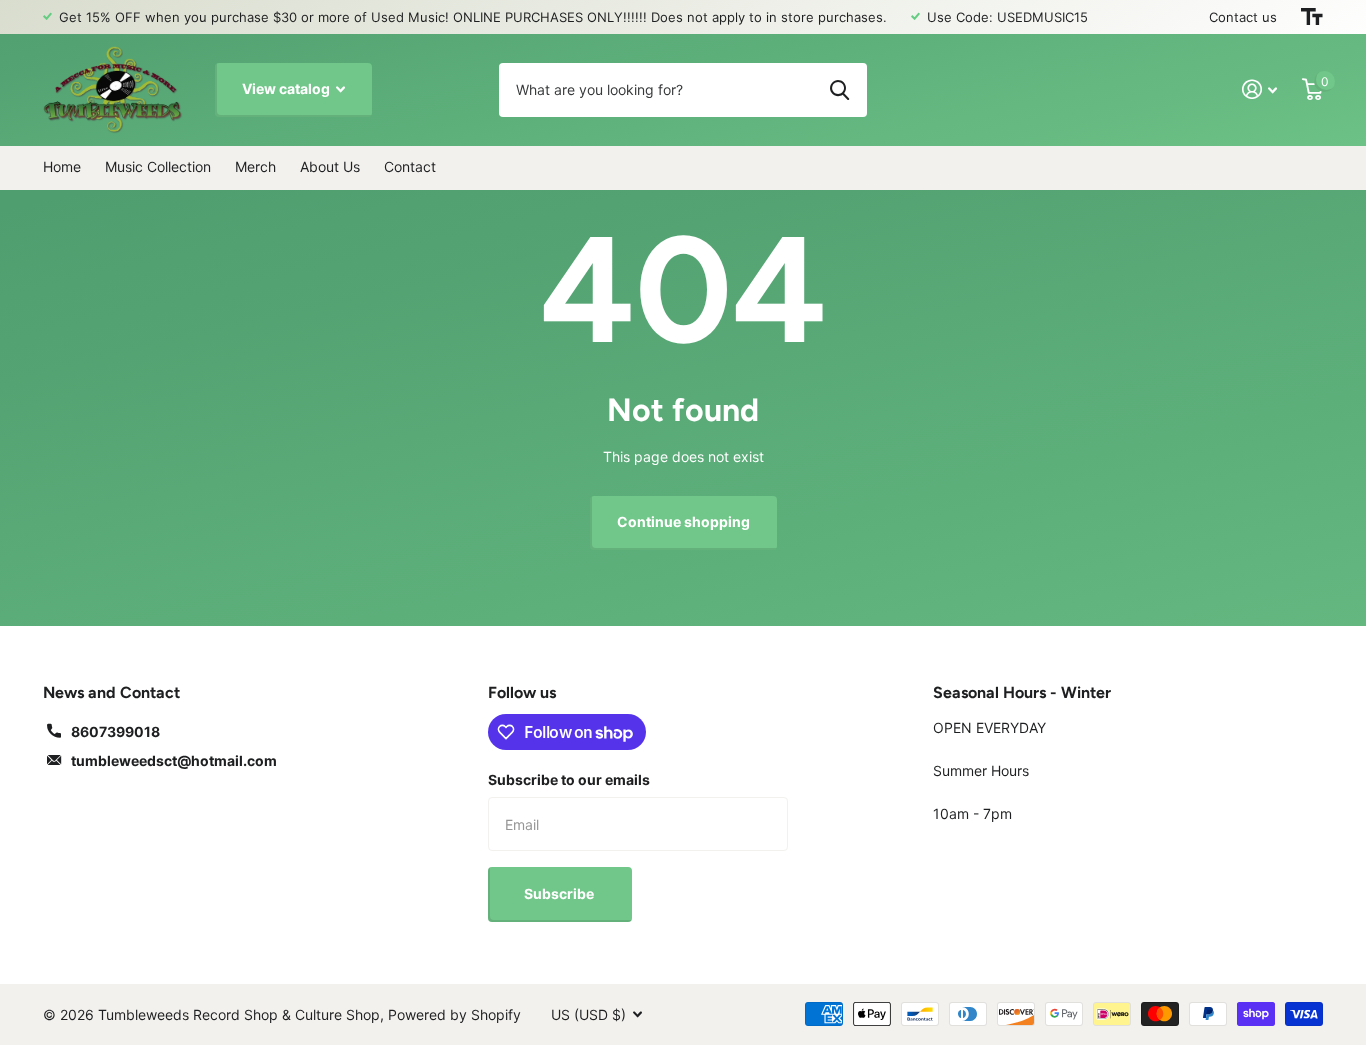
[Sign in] (1260, 89)
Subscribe (560, 893)
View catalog (287, 88)
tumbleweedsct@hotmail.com (174, 760)
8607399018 (115, 731)
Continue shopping (683, 521)
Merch (255, 166)
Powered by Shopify (454, 1014)
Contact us (1243, 17)
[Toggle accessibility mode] (1312, 17)
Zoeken (839, 90)
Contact (410, 166)
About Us (330, 166)
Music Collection (158, 166)
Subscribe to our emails (569, 779)
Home (62, 166)
